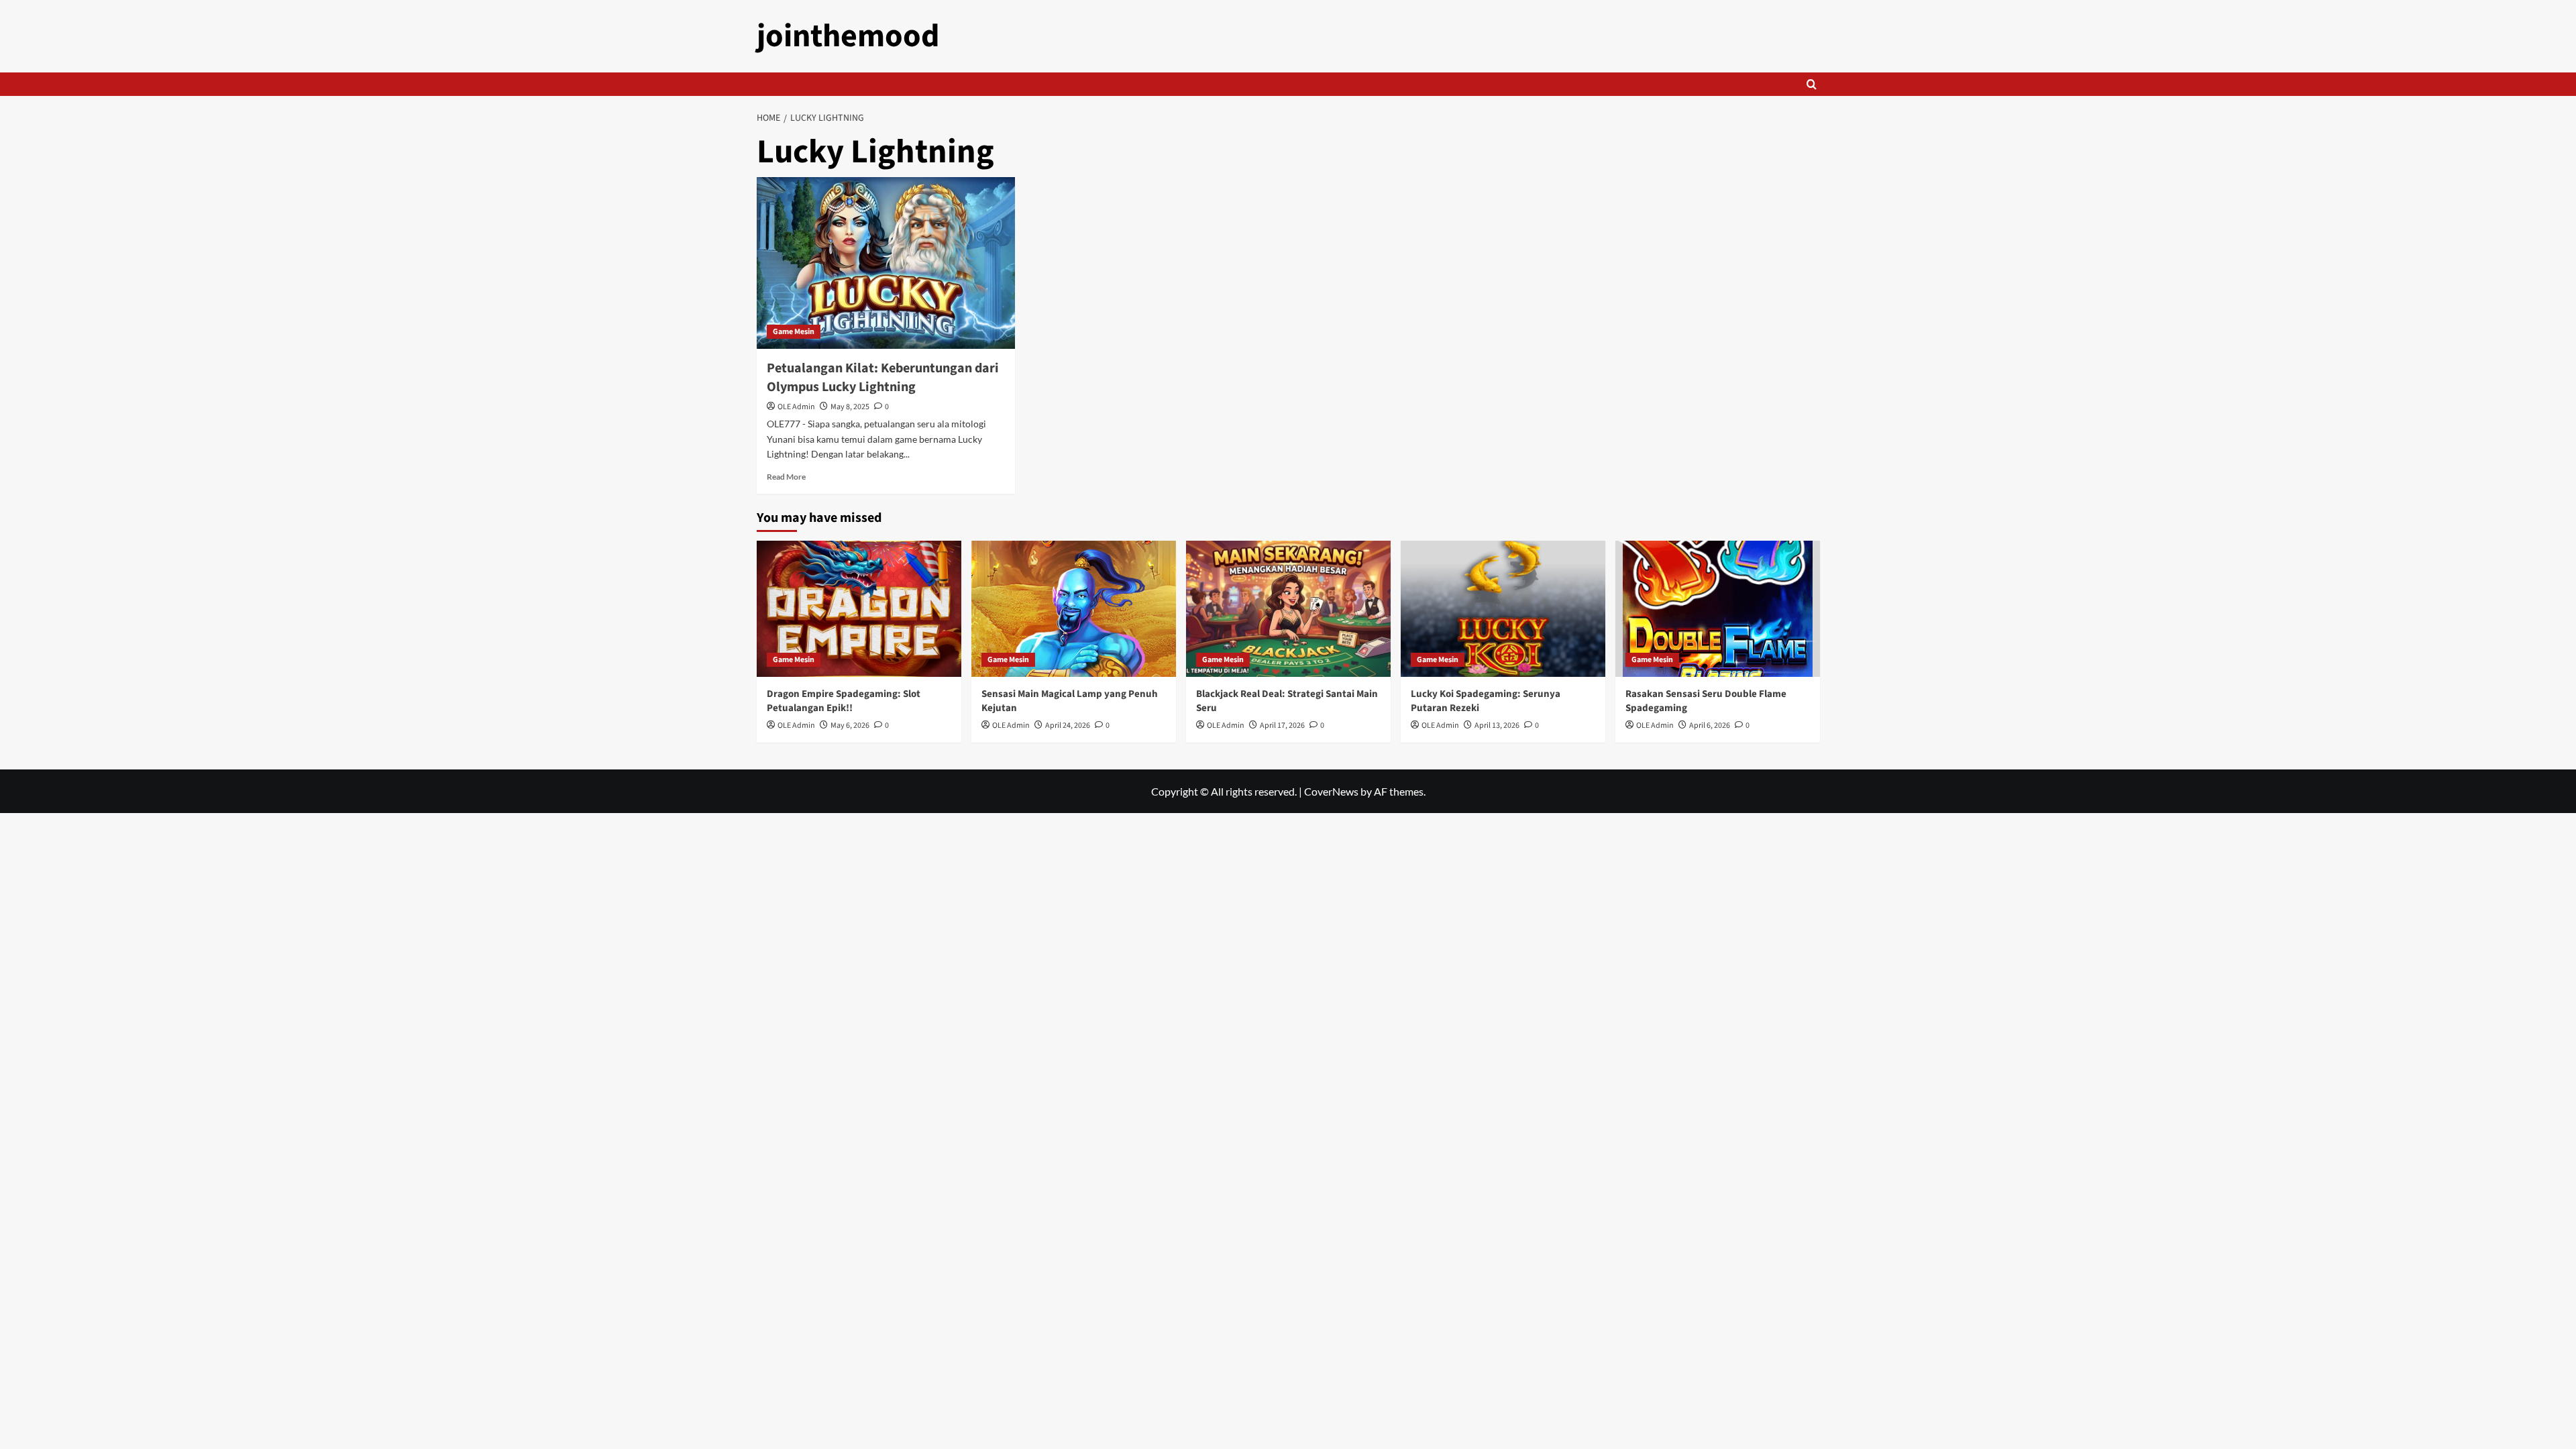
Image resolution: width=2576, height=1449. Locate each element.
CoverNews (1331, 791)
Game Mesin (794, 332)
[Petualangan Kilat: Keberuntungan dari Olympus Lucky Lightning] (886, 263)
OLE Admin (796, 407)
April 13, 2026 (1497, 726)
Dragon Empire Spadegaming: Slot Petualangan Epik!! (844, 701)
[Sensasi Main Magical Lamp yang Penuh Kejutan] (1074, 609)
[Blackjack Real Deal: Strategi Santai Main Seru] (1288, 609)
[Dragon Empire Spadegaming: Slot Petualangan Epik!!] (859, 609)
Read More (786, 477)
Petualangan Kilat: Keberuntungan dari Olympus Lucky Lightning (883, 378)
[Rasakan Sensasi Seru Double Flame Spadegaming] (1718, 609)
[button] (1812, 84)
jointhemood (848, 36)
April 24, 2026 (1068, 726)
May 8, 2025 (850, 407)
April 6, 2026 (1710, 726)
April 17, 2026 (1282, 726)
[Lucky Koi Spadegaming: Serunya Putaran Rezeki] (1503, 609)
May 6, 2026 (850, 726)
